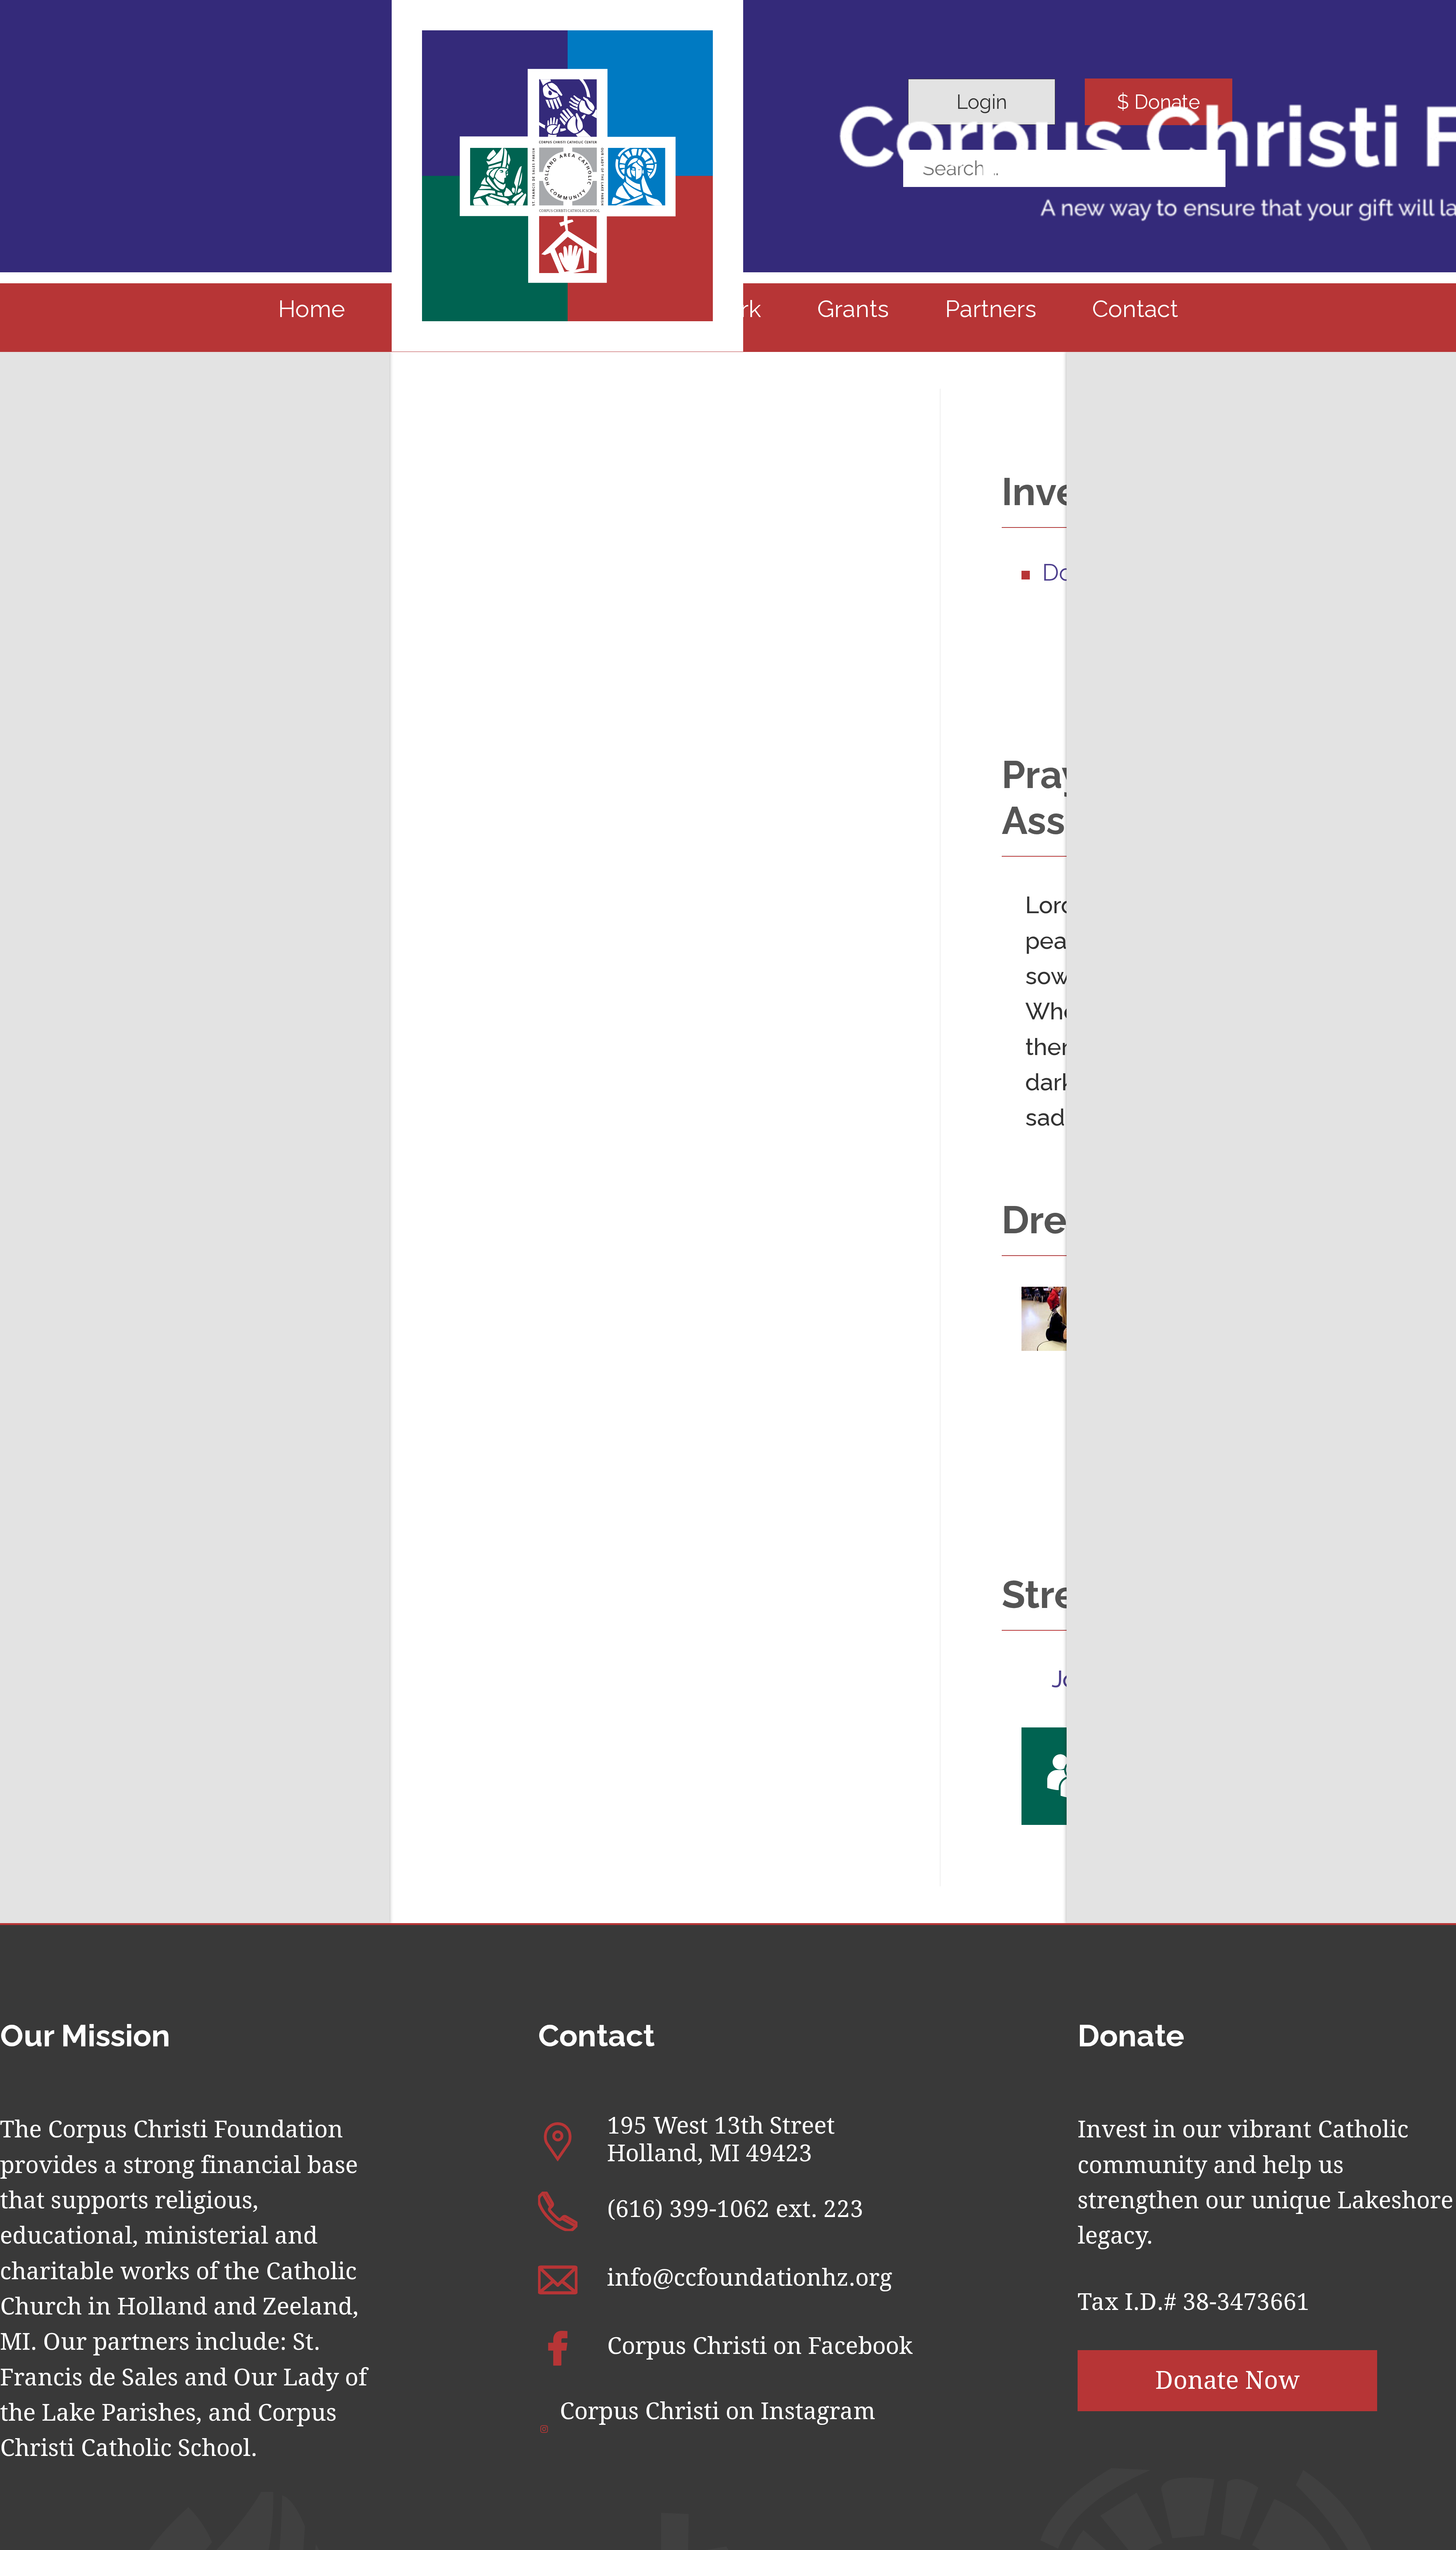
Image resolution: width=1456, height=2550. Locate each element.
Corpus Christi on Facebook (760, 2346)
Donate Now (1228, 2380)
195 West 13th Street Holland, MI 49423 (721, 2139)
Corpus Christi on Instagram (718, 2411)
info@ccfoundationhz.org (750, 2278)
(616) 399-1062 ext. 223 (735, 2209)
